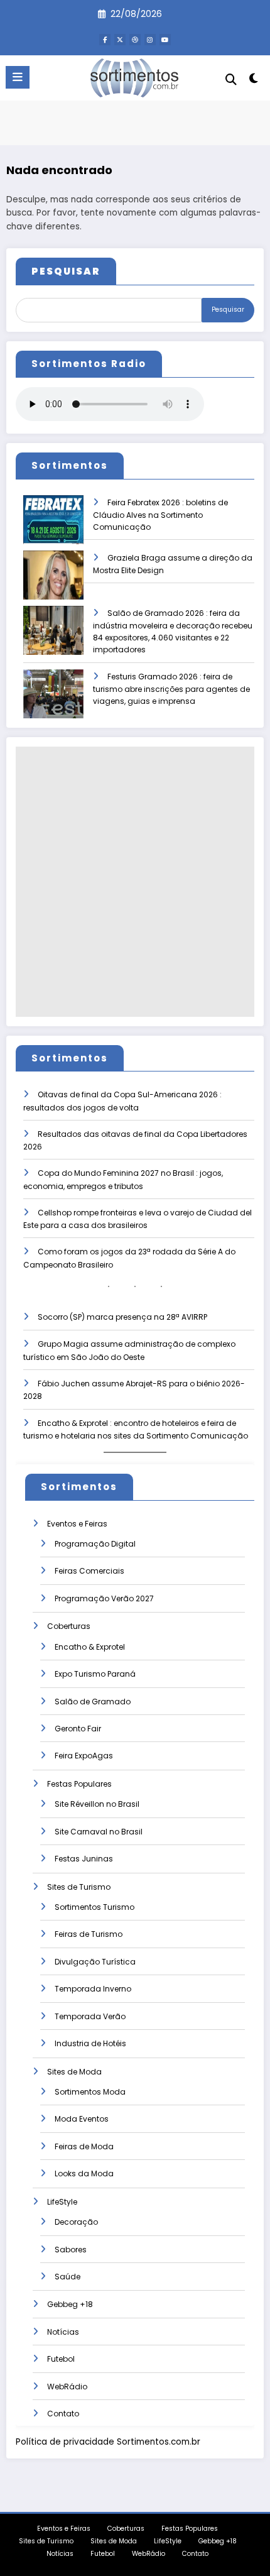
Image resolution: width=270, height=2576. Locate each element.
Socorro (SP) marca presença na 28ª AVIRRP (122, 1317)
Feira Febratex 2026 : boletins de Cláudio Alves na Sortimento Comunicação (160, 515)
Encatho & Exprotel (90, 1647)
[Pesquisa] (231, 79)
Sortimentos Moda (90, 2092)
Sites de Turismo (79, 1887)
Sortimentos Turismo (94, 1907)
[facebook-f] (105, 40)
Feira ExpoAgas (84, 1756)
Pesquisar (228, 310)
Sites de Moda (74, 2072)
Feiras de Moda (84, 2146)
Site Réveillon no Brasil (97, 1804)
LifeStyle (62, 2202)
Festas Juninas (84, 1859)
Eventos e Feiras (77, 1524)
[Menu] (18, 77)
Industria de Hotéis (90, 2043)
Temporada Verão (90, 2016)
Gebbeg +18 (70, 2304)
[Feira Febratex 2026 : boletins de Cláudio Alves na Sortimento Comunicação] (53, 528)
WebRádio (67, 2387)
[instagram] (150, 40)
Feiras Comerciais (89, 1571)
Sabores (71, 2250)
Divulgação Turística (95, 1962)
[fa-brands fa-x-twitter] (120, 40)
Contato (63, 2414)
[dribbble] (135, 40)
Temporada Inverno (93, 1989)
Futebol (61, 2359)
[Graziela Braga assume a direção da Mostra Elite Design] (53, 584)
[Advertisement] (135, 882)
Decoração (76, 2222)
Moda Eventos (82, 2119)
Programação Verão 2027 (104, 1598)
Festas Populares (79, 1784)
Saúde (67, 2277)
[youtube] (165, 40)
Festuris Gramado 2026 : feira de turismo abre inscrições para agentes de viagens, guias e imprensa (171, 689)
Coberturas (69, 1626)
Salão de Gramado (93, 1702)
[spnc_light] (254, 81)
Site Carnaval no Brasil (99, 1832)
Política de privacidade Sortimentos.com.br (108, 2442)
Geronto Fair (78, 1729)
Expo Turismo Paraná (95, 1674)
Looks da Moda (84, 2173)
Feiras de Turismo (89, 1934)
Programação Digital (95, 1544)
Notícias (63, 2332)
